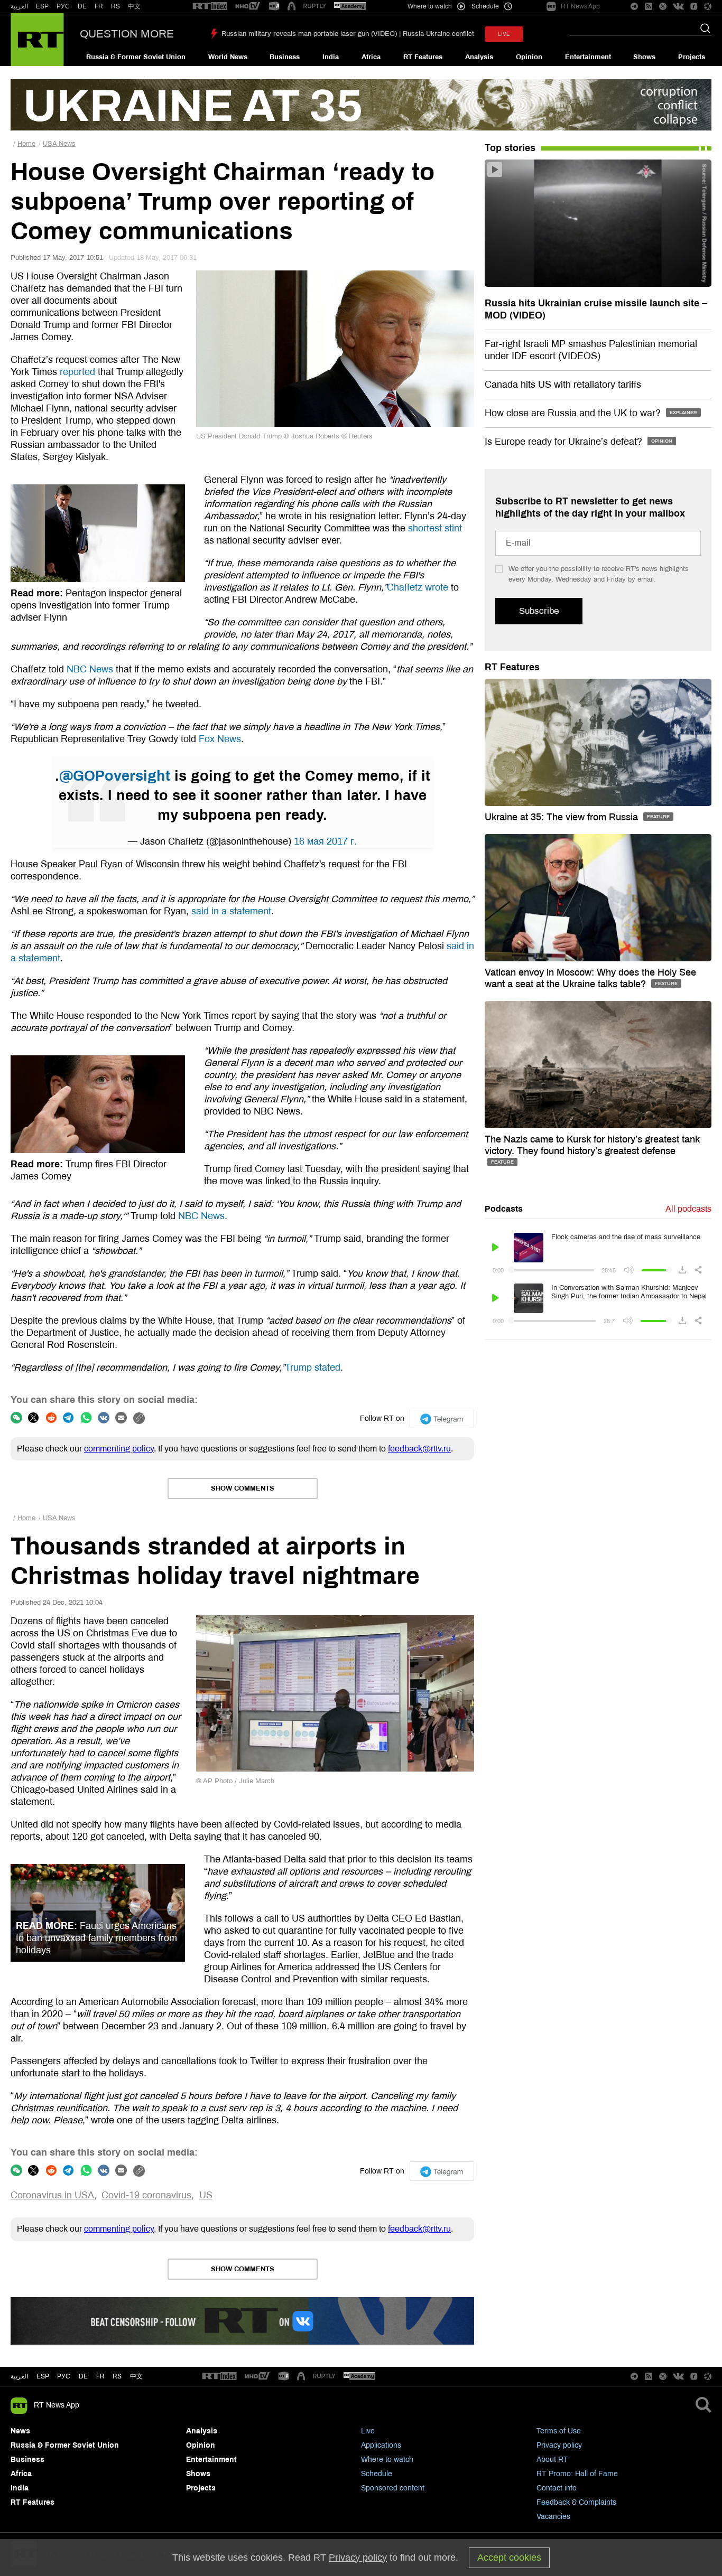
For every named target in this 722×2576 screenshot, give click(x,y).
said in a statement (231, 911)
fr (100, 2376)
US (206, 2195)
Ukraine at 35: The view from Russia (563, 817)
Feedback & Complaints (576, 2502)
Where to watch (387, 2460)
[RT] (210, 7)
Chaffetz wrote (418, 587)
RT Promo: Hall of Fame (577, 2474)
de (83, 2376)
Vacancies (553, 2517)
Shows (644, 57)
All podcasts (688, 1209)
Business (285, 57)
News (20, 2431)
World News (228, 57)
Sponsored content (393, 2488)
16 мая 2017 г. (325, 841)
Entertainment (588, 57)
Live (368, 2431)
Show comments (243, 1488)
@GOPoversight (115, 776)
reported (77, 372)
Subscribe (539, 611)
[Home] (37, 40)
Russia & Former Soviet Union (136, 57)
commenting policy (119, 1449)
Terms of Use (559, 2431)
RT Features (423, 57)
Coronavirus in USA (52, 2195)
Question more (127, 34)
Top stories (510, 148)
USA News (59, 144)
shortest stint (435, 528)
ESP (42, 6)
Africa (371, 57)
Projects (692, 57)
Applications (381, 2445)
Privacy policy (559, 2445)
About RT (552, 2460)
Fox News (220, 739)
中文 (134, 6)
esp (43, 2376)
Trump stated (313, 1367)
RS (115, 6)
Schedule (377, 2474)
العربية (19, 6)
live (504, 34)
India (331, 57)
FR (99, 6)
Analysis (479, 57)
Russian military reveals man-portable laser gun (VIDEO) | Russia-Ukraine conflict (348, 34)
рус (64, 2376)
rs (117, 2376)
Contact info (557, 2488)
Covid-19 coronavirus (146, 2195)
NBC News (90, 669)
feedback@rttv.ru (419, 1449)
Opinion (529, 57)
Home (26, 144)
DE (82, 6)
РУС (63, 6)
